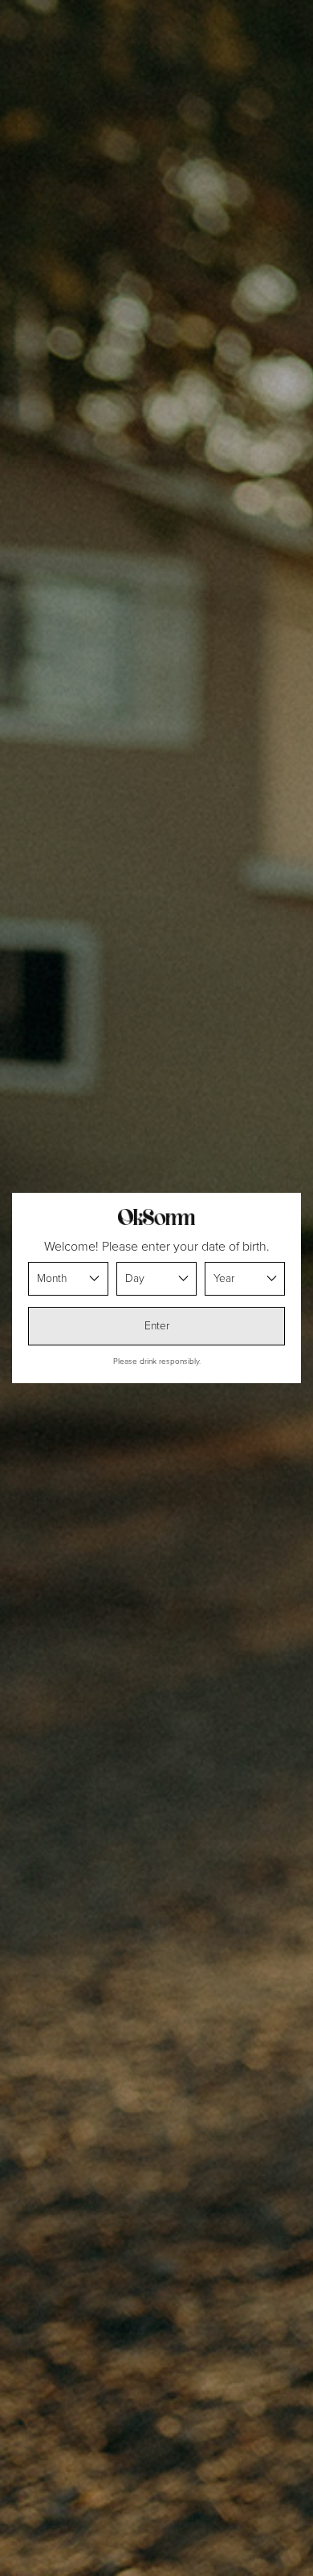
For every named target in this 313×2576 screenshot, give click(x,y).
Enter (157, 1326)
